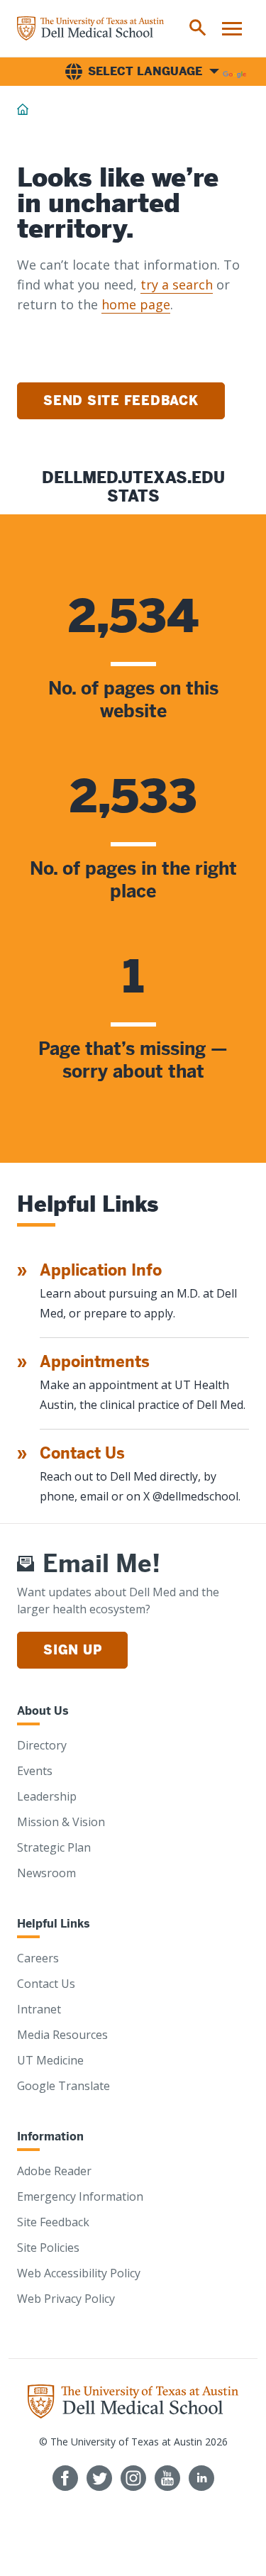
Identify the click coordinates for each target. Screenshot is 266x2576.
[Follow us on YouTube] (167, 2478)
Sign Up (72, 1650)
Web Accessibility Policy (79, 2273)
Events (35, 1771)
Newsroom (46, 1873)
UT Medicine (50, 2060)
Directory (42, 1745)
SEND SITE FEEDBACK (121, 400)
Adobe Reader (54, 2171)
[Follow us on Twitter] (99, 2478)
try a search (177, 284)
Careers (38, 1958)
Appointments (95, 1362)
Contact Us (82, 1453)
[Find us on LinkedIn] (201, 2478)
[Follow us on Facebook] (65, 2478)
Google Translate (63, 2086)
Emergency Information (80, 2196)
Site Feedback (53, 2222)
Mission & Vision (61, 1822)
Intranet (39, 2009)
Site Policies (48, 2248)
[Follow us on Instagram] (133, 2478)
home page (136, 304)
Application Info (101, 1270)
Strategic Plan (54, 1847)
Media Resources (62, 2035)
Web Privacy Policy (66, 2299)
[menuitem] (198, 28)
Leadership (47, 1796)
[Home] (90, 28)
